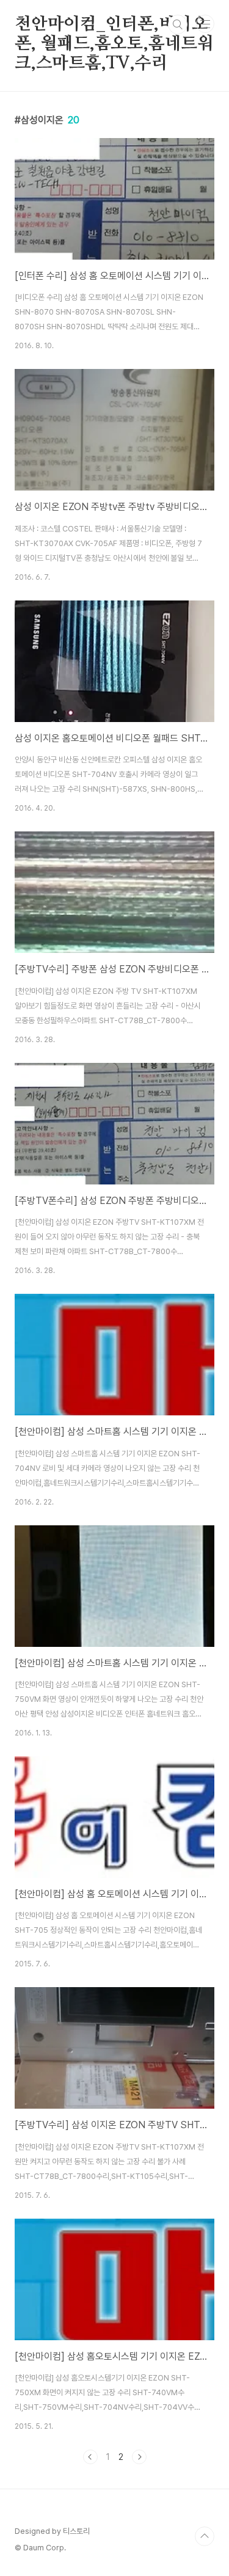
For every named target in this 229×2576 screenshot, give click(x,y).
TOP (205, 2536)
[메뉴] (205, 24)
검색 (178, 24)
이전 (90, 2457)
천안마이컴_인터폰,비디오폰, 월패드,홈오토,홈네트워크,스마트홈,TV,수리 (114, 25)
